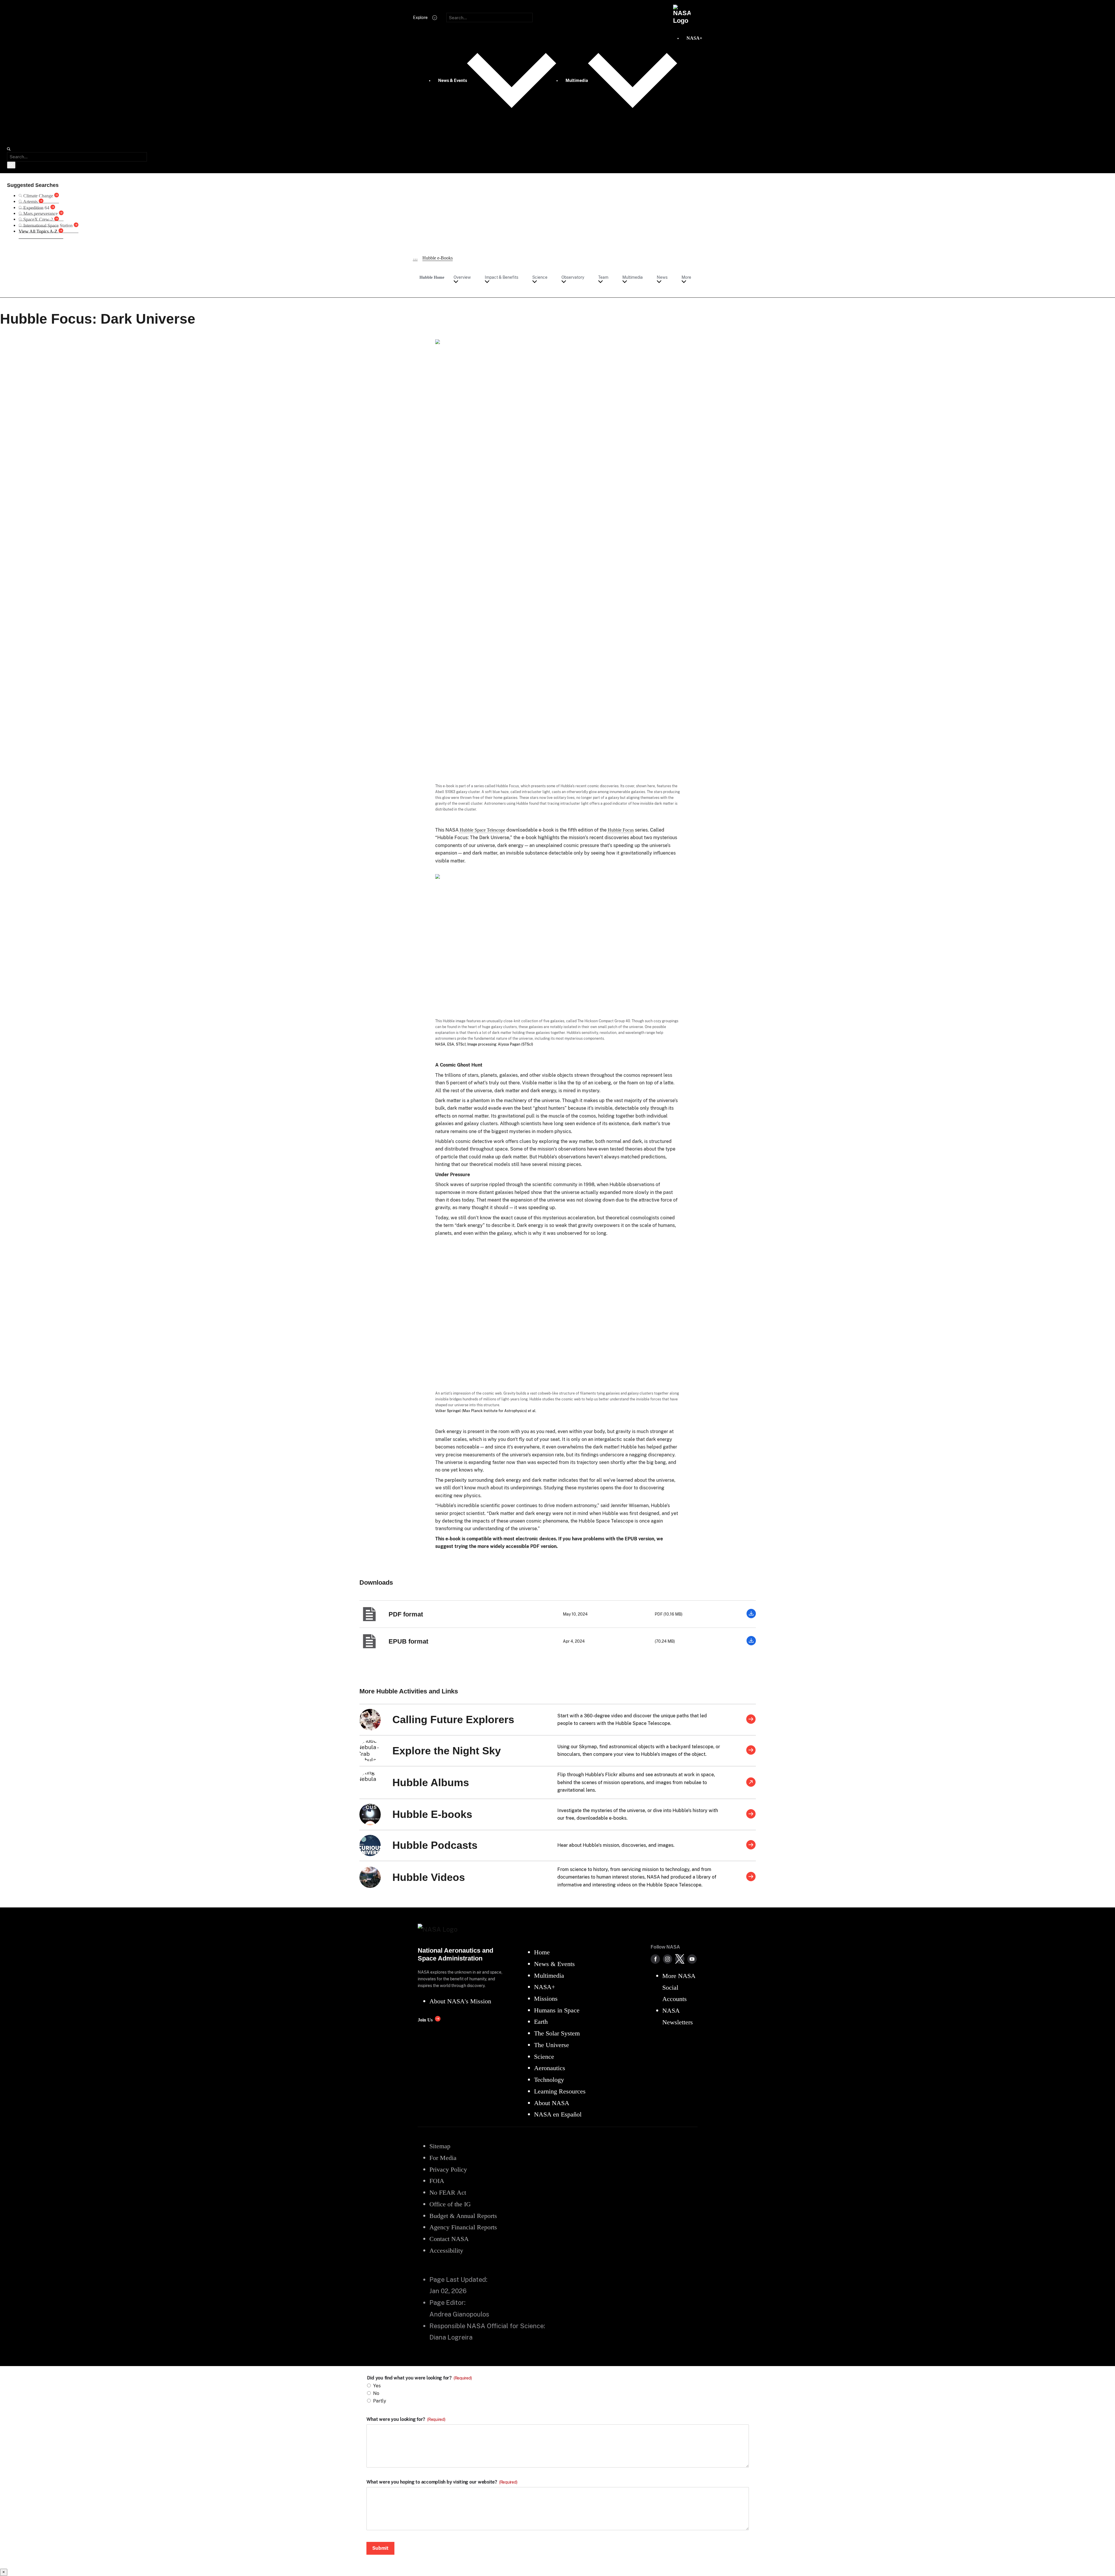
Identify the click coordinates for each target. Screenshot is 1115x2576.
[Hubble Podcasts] (751, 1845)
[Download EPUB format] (751, 1644)
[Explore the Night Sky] (751, 1751)
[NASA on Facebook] (655, 1959)
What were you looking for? (406, 2419)
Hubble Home (432, 277)
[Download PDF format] (751, 1617)
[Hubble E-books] (751, 1814)
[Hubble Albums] (751, 1783)
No (376, 2393)
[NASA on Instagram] (668, 1959)
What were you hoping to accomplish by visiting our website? (442, 2482)
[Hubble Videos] (751, 1877)
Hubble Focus (621, 830)
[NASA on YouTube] (692, 1959)
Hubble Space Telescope (482, 830)
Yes (377, 2386)
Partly (380, 2401)
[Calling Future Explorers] (751, 1720)
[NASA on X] (680, 1959)
